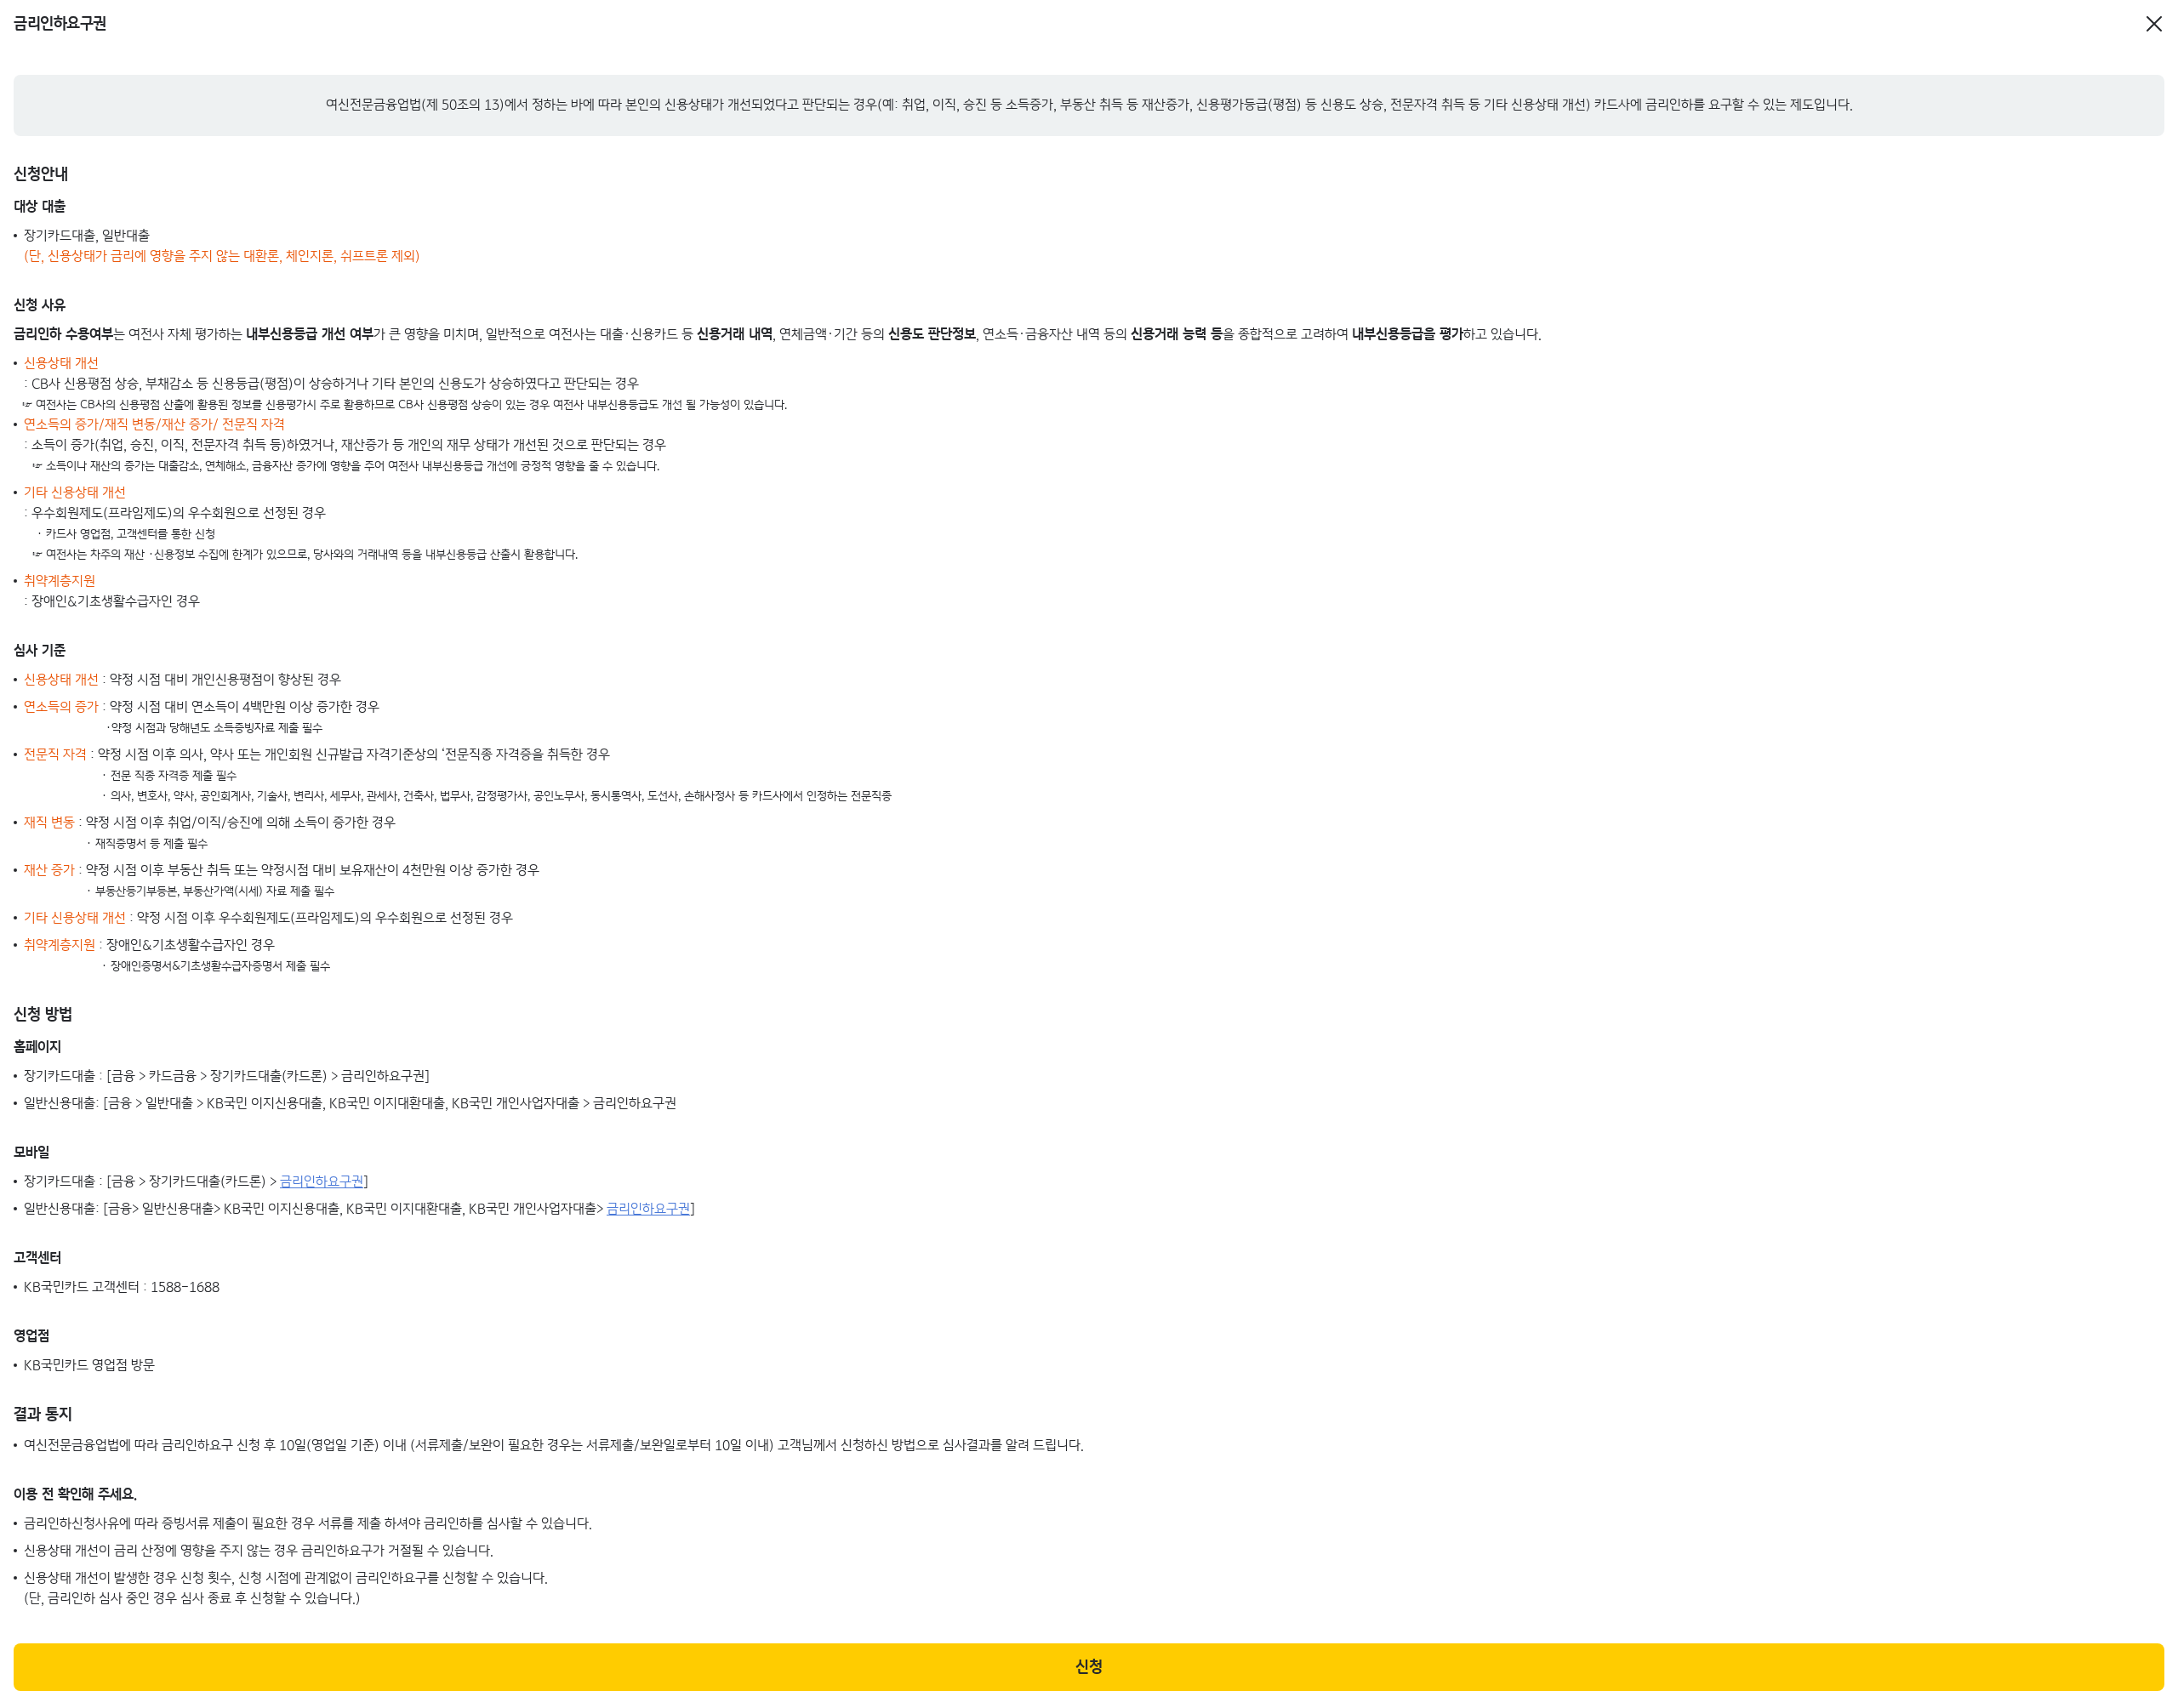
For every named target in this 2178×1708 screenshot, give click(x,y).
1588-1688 (185, 1287)
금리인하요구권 (322, 1182)
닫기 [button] (2154, 18)
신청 (1089, 1667)
